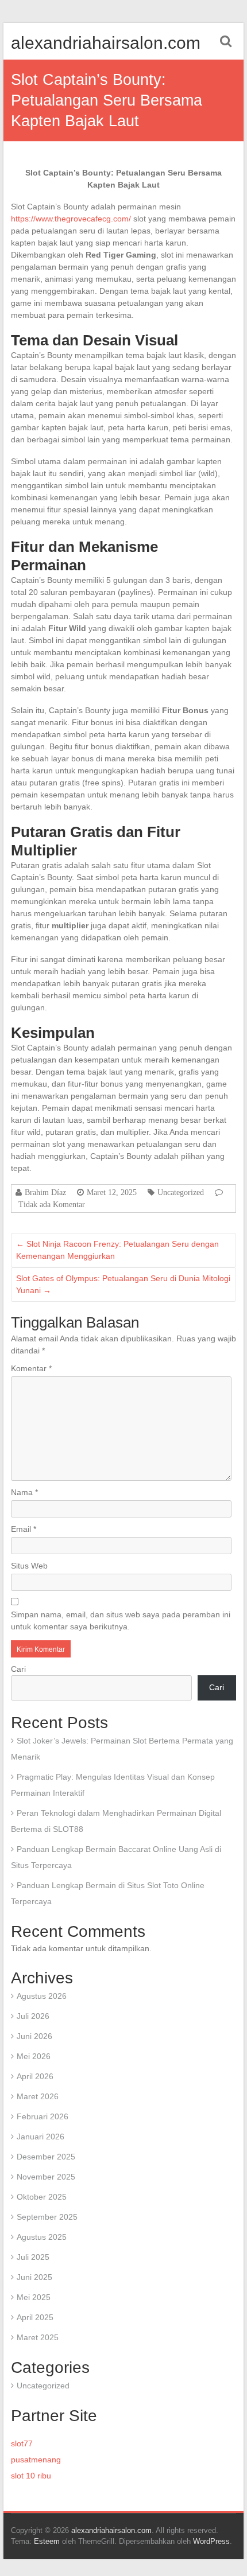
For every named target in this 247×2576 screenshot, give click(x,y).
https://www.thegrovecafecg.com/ (71, 219)
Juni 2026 (34, 2036)
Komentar (31, 1368)
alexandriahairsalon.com (106, 43)
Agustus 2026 (42, 1996)
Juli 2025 (33, 2257)
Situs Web (29, 1566)
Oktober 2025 (42, 2197)
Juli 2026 (33, 2016)
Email (24, 1529)
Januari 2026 (40, 2137)
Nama (24, 1492)
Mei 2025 (34, 2297)
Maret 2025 (38, 2337)
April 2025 (35, 2317)
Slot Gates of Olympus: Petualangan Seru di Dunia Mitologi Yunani (123, 1284)
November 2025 (46, 2177)
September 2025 (47, 2217)
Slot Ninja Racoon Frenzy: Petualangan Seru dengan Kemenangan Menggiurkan (117, 1250)
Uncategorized (181, 1192)
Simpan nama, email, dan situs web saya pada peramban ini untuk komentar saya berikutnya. (121, 1620)
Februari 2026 (43, 2116)
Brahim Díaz (45, 1192)
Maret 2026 (38, 2096)
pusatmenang (36, 2460)
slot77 (22, 2443)
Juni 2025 (34, 2277)
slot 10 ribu (31, 2476)
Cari (18, 1669)
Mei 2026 (34, 2056)
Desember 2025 (46, 2157)
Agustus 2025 (42, 2237)
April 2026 (35, 2076)
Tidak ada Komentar (52, 1204)
